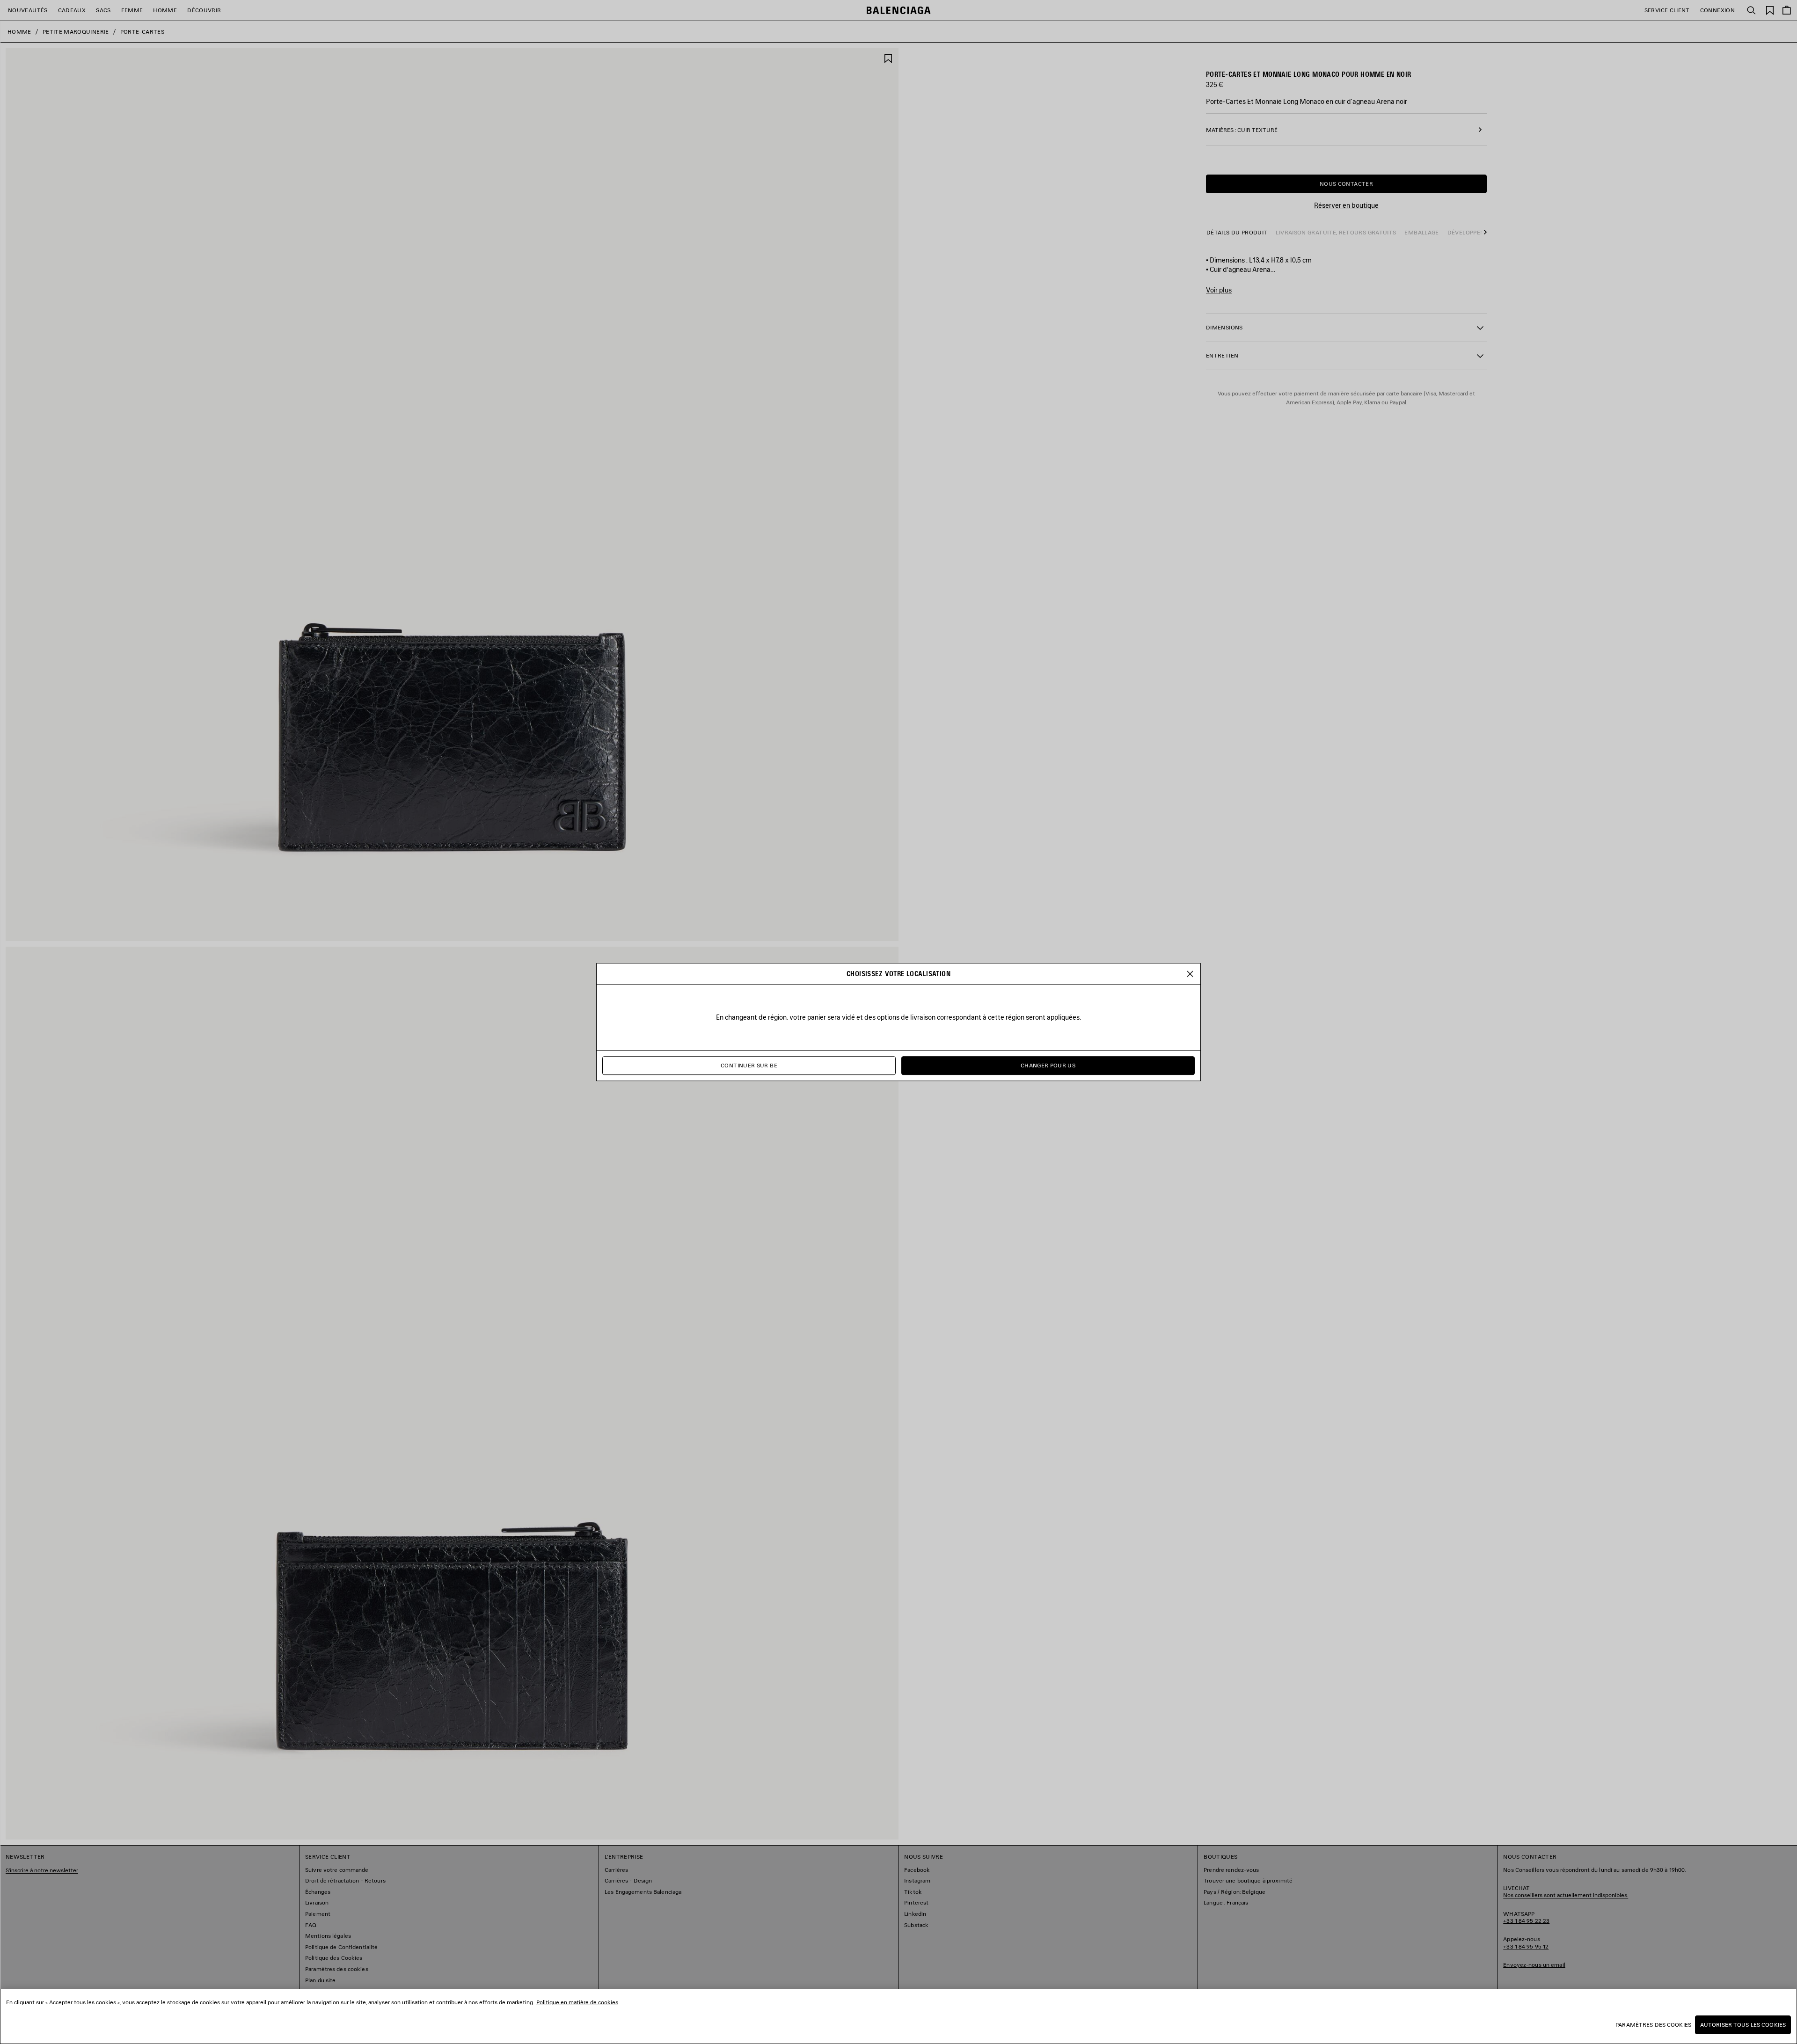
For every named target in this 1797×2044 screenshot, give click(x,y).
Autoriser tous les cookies (1743, 2025)
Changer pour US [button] (1048, 1065)
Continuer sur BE (749, 1065)
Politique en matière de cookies (577, 2002)
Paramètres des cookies (1653, 2025)
